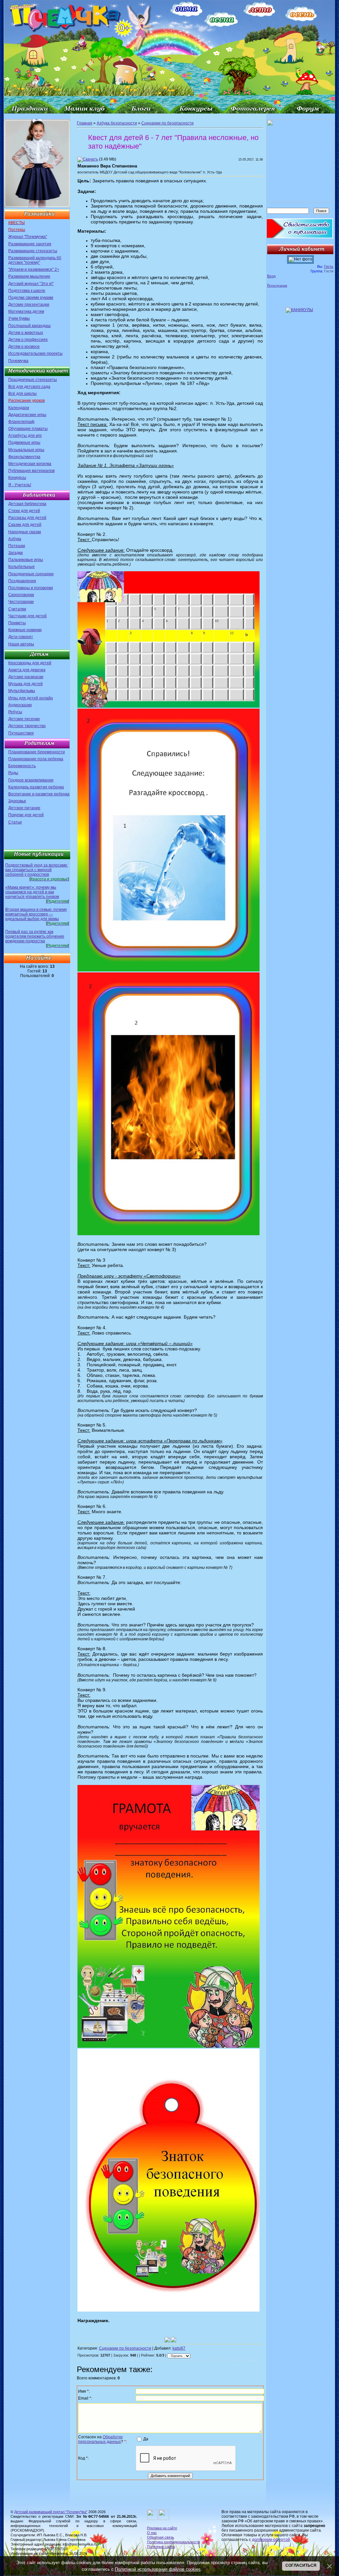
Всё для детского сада (29, 387)
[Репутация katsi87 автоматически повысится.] (167, 2340)
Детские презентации (29, 304)
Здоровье (17, 801)
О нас (152, 2533)
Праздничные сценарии (31, 574)
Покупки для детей (26, 815)
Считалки (17, 609)
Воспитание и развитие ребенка (39, 794)
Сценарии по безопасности (168, 123)
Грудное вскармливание (31, 780)
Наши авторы (21, 644)
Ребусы (15, 712)
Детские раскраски (26, 677)
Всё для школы (23, 394)
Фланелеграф (21, 422)
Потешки (17, 546)
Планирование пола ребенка (36, 759)
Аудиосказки (20, 705)
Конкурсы (17, 478)
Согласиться (301, 2565)
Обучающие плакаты (28, 429)
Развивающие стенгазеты (33, 251)
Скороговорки (21, 595)
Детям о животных (26, 333)
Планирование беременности (37, 752)
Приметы (17, 623)
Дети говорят (21, 637)
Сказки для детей (25, 525)
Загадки (16, 553)
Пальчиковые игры (26, 560)
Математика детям (26, 311)
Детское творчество (27, 726)
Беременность (22, 766)
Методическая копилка (30, 464)
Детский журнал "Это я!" (31, 284)
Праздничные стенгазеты (33, 380)
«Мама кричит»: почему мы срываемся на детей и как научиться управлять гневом (32, 892)
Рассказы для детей (27, 518)
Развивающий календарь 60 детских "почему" (35, 260)
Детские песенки (24, 719)
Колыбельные (22, 567)
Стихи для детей (24, 511)
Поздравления (22, 581)
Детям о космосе (24, 347)
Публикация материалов (31, 471)
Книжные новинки (25, 630)
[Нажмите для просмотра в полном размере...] (169, 706)
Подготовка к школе (27, 291)
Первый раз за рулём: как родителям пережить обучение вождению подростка (35, 936)
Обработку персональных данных (100, 2439)
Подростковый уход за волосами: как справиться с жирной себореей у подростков (37, 870)
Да (146, 2439)
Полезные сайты (161, 2547)
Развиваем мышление (29, 276)
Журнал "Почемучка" (28, 237)
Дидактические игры (27, 415)
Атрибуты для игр (25, 436)
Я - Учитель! (20, 485)
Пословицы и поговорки (31, 588)
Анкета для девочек (27, 670)
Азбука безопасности (117, 123)
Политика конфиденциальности (173, 2542)
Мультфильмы (22, 691)
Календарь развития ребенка (36, 787)
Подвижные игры (24, 443)
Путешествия (21, 733)
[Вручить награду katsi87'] (173, 2340)
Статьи (15, 822)
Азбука (15, 539)
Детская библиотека (27, 504)
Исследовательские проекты (35, 353)
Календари (19, 408)
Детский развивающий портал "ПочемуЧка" (51, 2512)
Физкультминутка (24, 457)
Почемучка (18, 361)
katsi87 (179, 2348)
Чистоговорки (21, 602)
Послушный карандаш (29, 326)
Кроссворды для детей (30, 663)
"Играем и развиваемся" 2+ (34, 269)
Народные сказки (25, 532)
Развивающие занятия (30, 244)
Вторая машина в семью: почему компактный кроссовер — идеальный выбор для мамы (36, 914)
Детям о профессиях (28, 340)
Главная (85, 123)
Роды (13, 773)
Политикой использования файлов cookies (158, 2569)
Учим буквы (19, 318)
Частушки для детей (27, 616)
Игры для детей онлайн (31, 698)
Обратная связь (161, 2537)
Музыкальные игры (26, 450)
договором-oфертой (271, 2540)
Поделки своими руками (31, 298)
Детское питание (24, 808)
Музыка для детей (25, 684)
